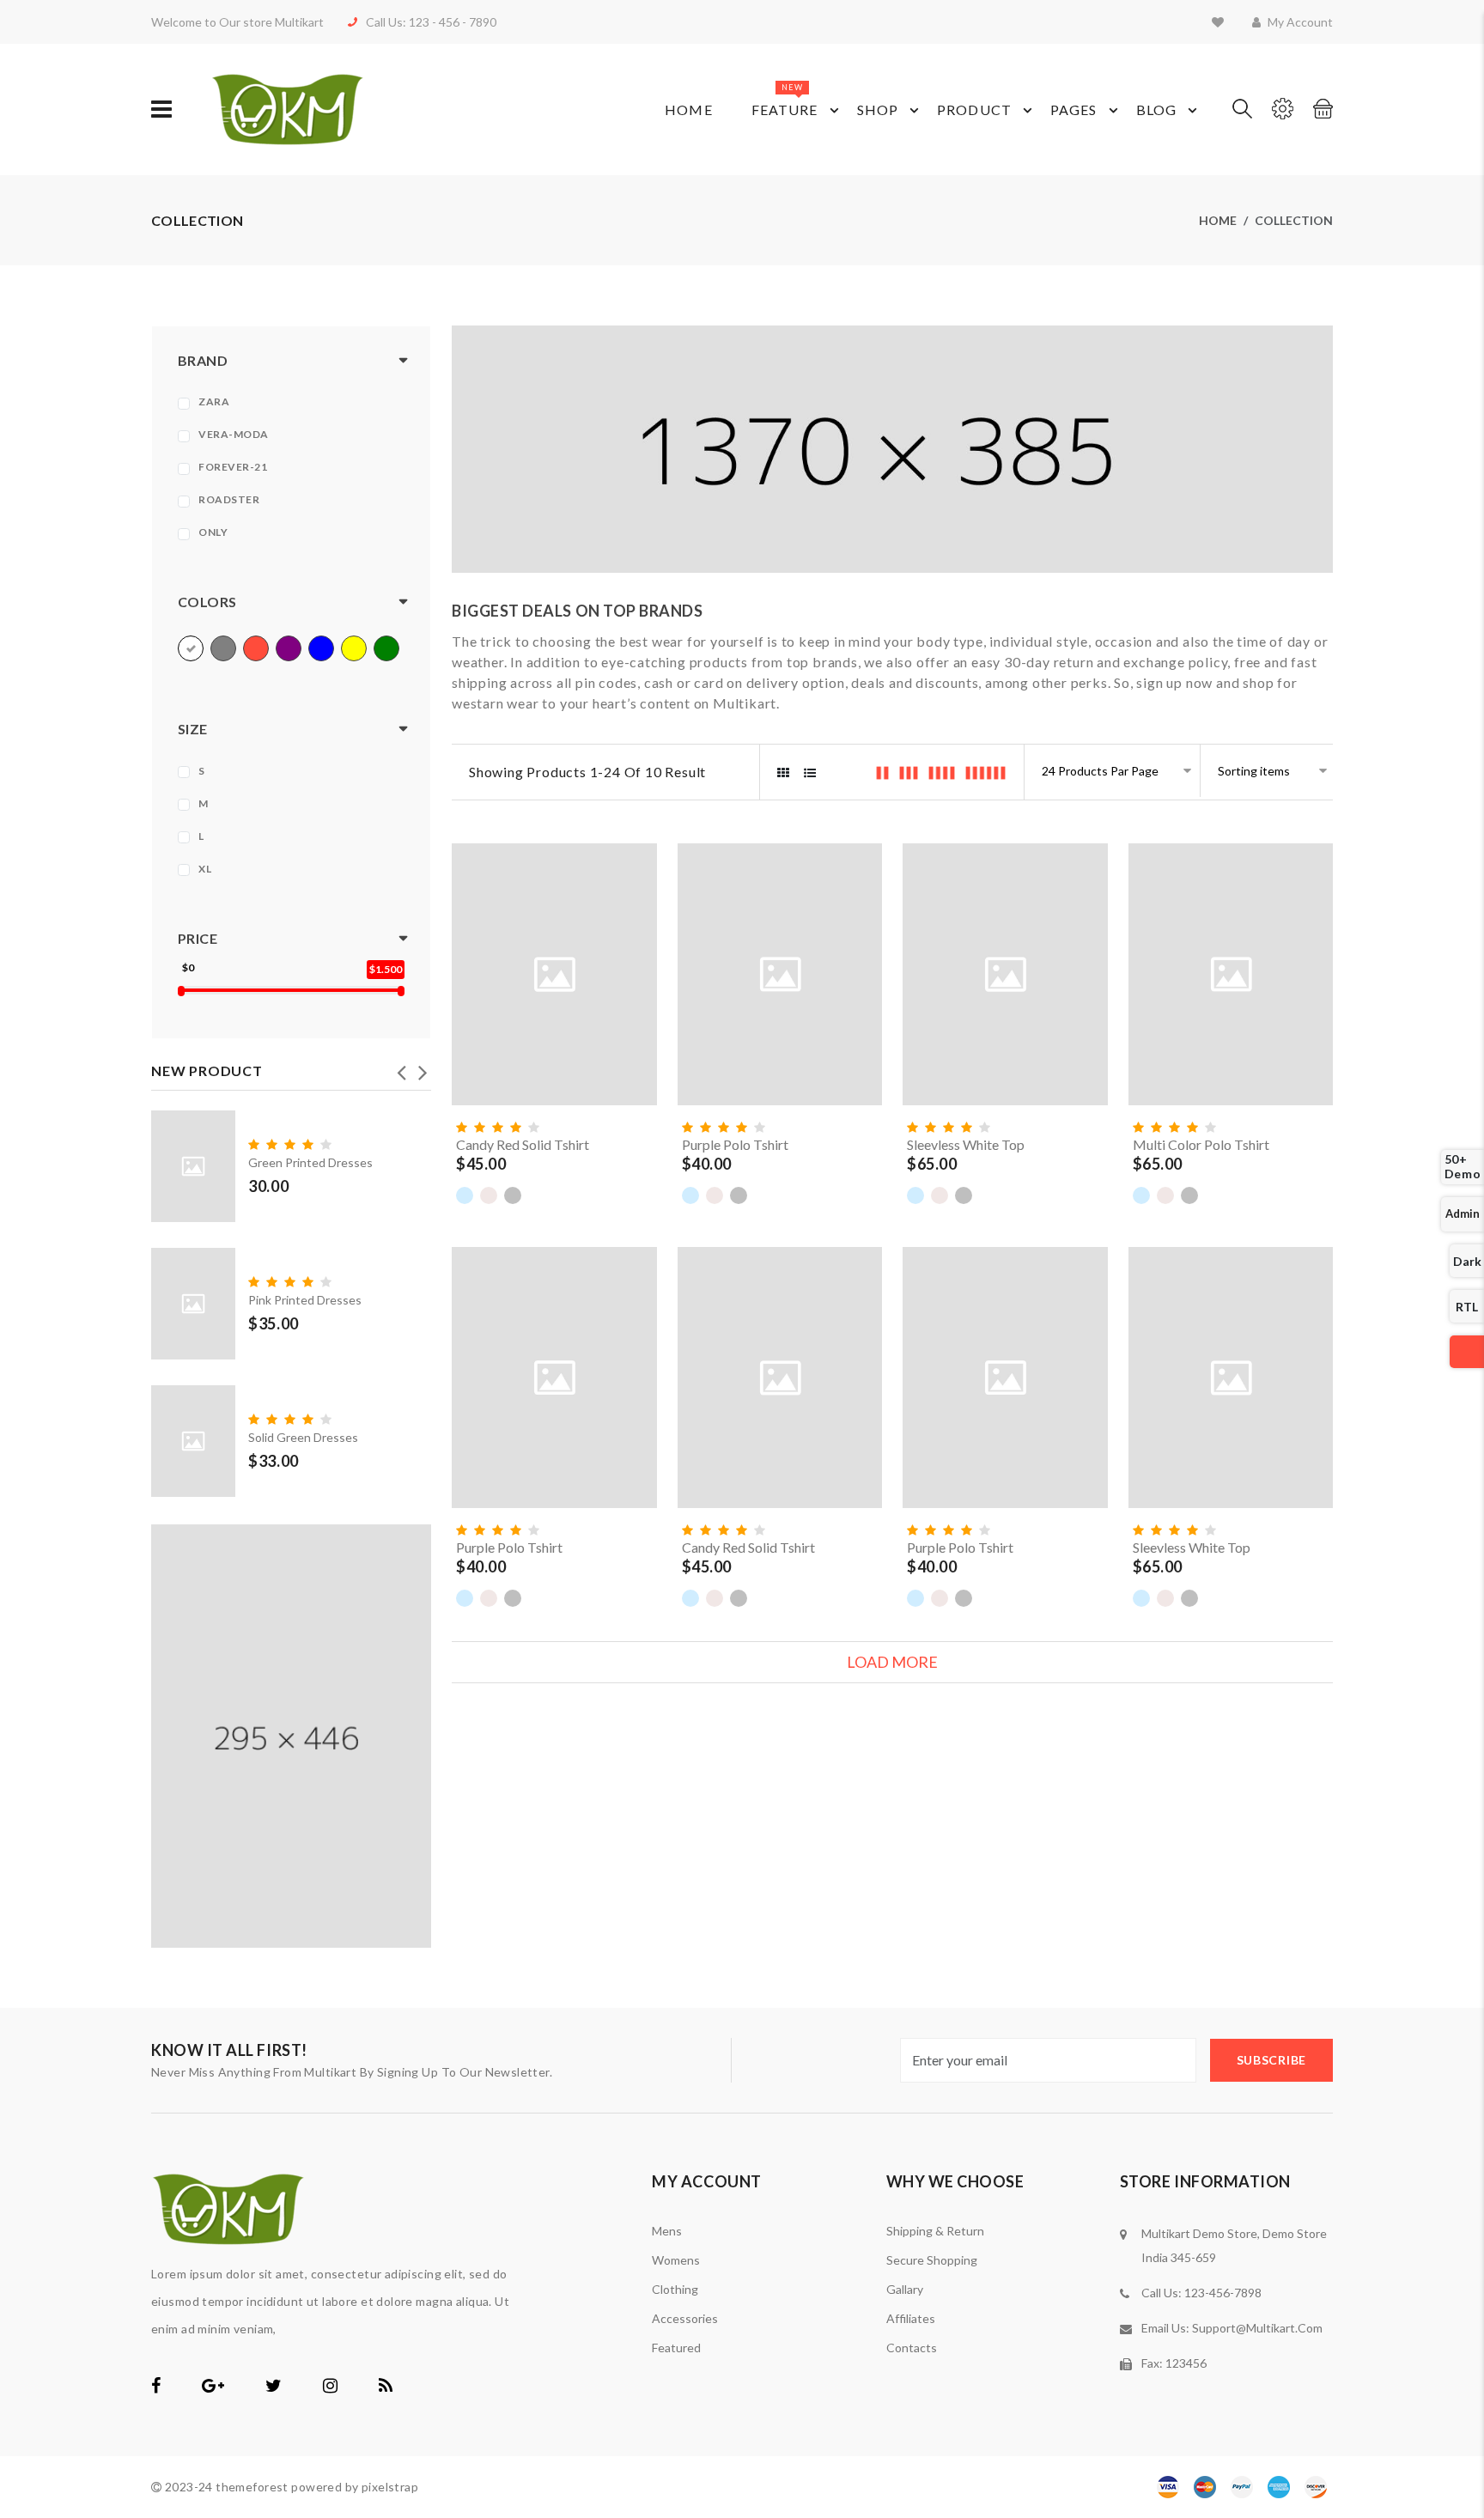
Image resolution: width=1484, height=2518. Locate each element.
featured (676, 2348)
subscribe (1271, 2060)
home (1218, 220)
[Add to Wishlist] (641, 1024)
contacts (912, 2348)
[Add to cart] (641, 991)
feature (785, 100)
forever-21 (233, 467)
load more (892, 1662)
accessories (685, 2318)
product (974, 109)
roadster (229, 499)
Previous (401, 1067)
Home (688, 109)
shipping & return (935, 2231)
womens (676, 2260)
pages (1074, 109)
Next (423, 1067)
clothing (675, 2289)
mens (667, 2231)
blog (1156, 109)
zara (214, 401)
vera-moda (234, 434)
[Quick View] (641, 1056)
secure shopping (932, 2260)
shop (878, 109)
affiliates (911, 2318)
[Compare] (641, 1089)
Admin (1463, 1213)
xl (205, 869)
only (213, 532)
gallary (905, 2289)
